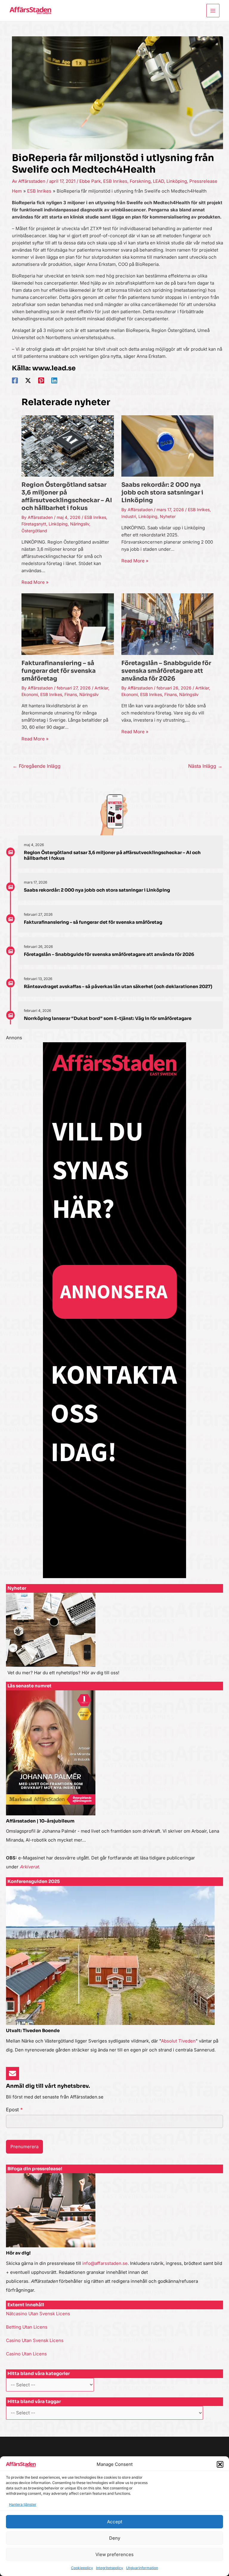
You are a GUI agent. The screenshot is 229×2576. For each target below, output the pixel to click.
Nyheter (168, 516)
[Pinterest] (41, 380)
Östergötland (34, 531)
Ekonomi (30, 694)
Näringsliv (80, 524)
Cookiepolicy (82, 2568)
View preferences (114, 2554)
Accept (115, 2522)
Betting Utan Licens (27, 2327)
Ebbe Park (90, 181)
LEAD (158, 181)
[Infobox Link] (114, 1637)
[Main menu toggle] (213, 11)
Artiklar (101, 688)
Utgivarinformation (142, 2568)
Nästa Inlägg (205, 766)
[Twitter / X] (28, 380)
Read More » (35, 582)
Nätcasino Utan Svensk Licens (38, 2314)
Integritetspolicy (110, 2568)
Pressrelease (203, 181)
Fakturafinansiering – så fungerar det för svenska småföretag (59, 671)
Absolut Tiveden (178, 2041)
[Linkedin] (54, 380)
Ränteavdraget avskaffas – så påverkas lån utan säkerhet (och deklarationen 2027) (118, 986)
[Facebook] (15, 380)
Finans (71, 694)
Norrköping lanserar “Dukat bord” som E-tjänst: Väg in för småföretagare (108, 1018)
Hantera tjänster (23, 2504)
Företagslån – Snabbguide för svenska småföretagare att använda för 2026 (166, 671)
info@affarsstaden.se (105, 2263)
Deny (115, 2538)
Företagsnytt (34, 524)
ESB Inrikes (115, 181)
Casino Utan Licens (26, 2354)
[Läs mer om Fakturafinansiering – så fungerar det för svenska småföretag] (68, 624)
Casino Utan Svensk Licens (35, 2340)
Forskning (140, 181)
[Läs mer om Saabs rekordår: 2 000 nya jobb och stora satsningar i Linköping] (167, 446)
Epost (14, 2110)
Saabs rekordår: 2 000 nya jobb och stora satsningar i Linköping (162, 493)
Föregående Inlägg (37, 766)
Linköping (177, 181)
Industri (129, 516)
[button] (220, 2464)
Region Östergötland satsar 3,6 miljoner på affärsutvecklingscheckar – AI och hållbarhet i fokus (67, 496)
